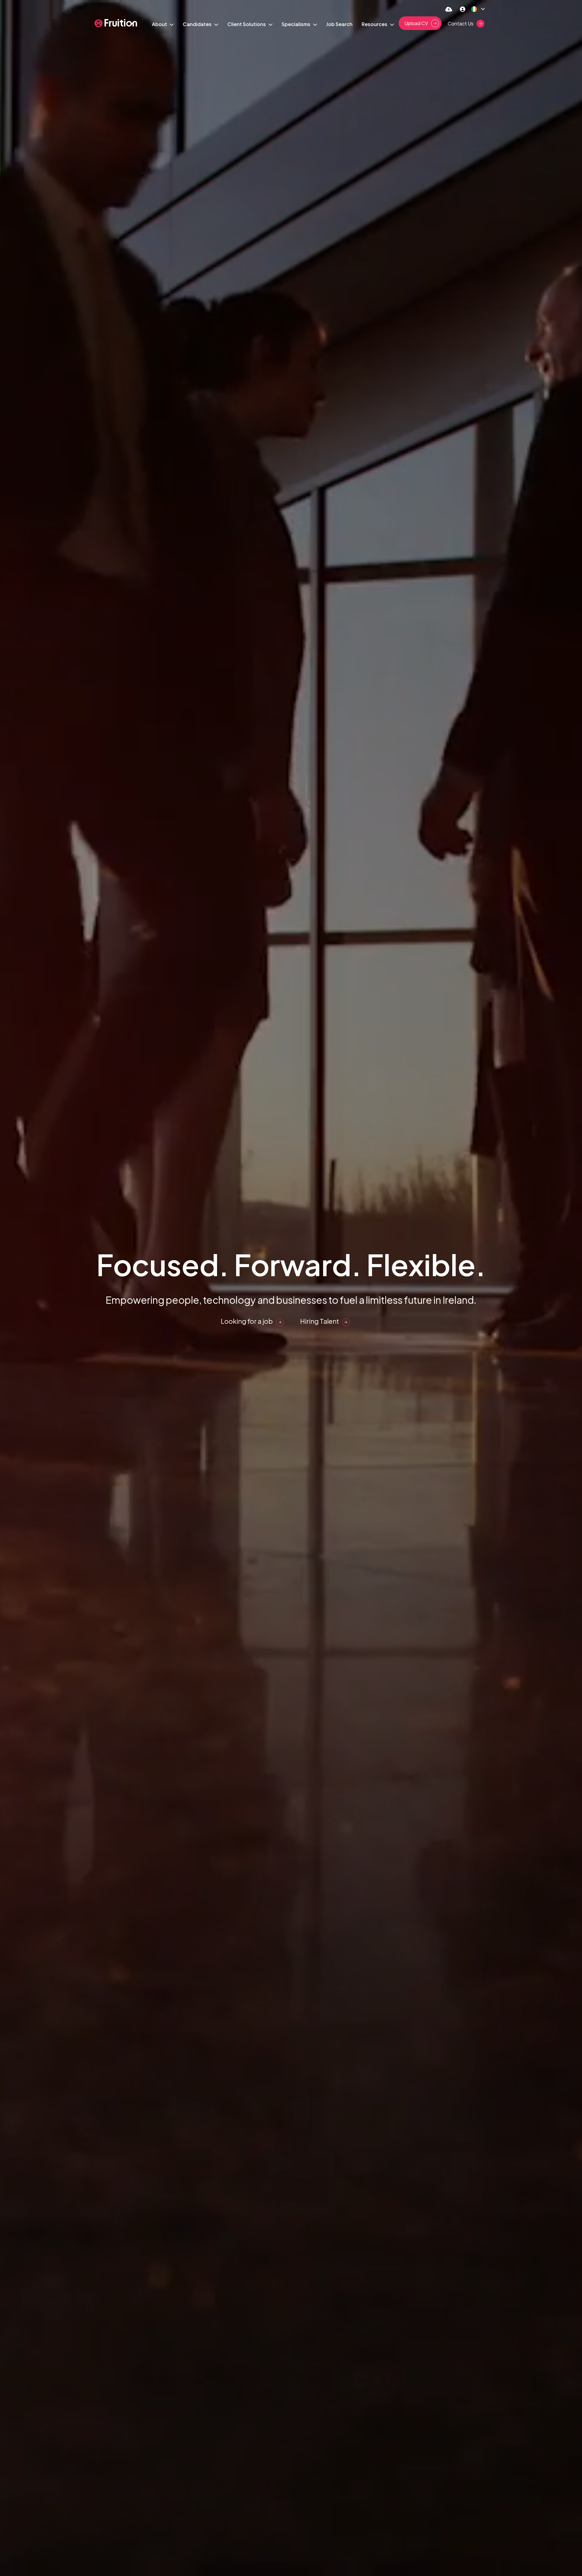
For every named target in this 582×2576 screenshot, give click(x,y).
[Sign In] (463, 9)
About (160, 24)
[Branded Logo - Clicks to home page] (116, 23)
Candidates (198, 24)
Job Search (339, 24)
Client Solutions (247, 24)
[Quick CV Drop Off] (449, 9)
